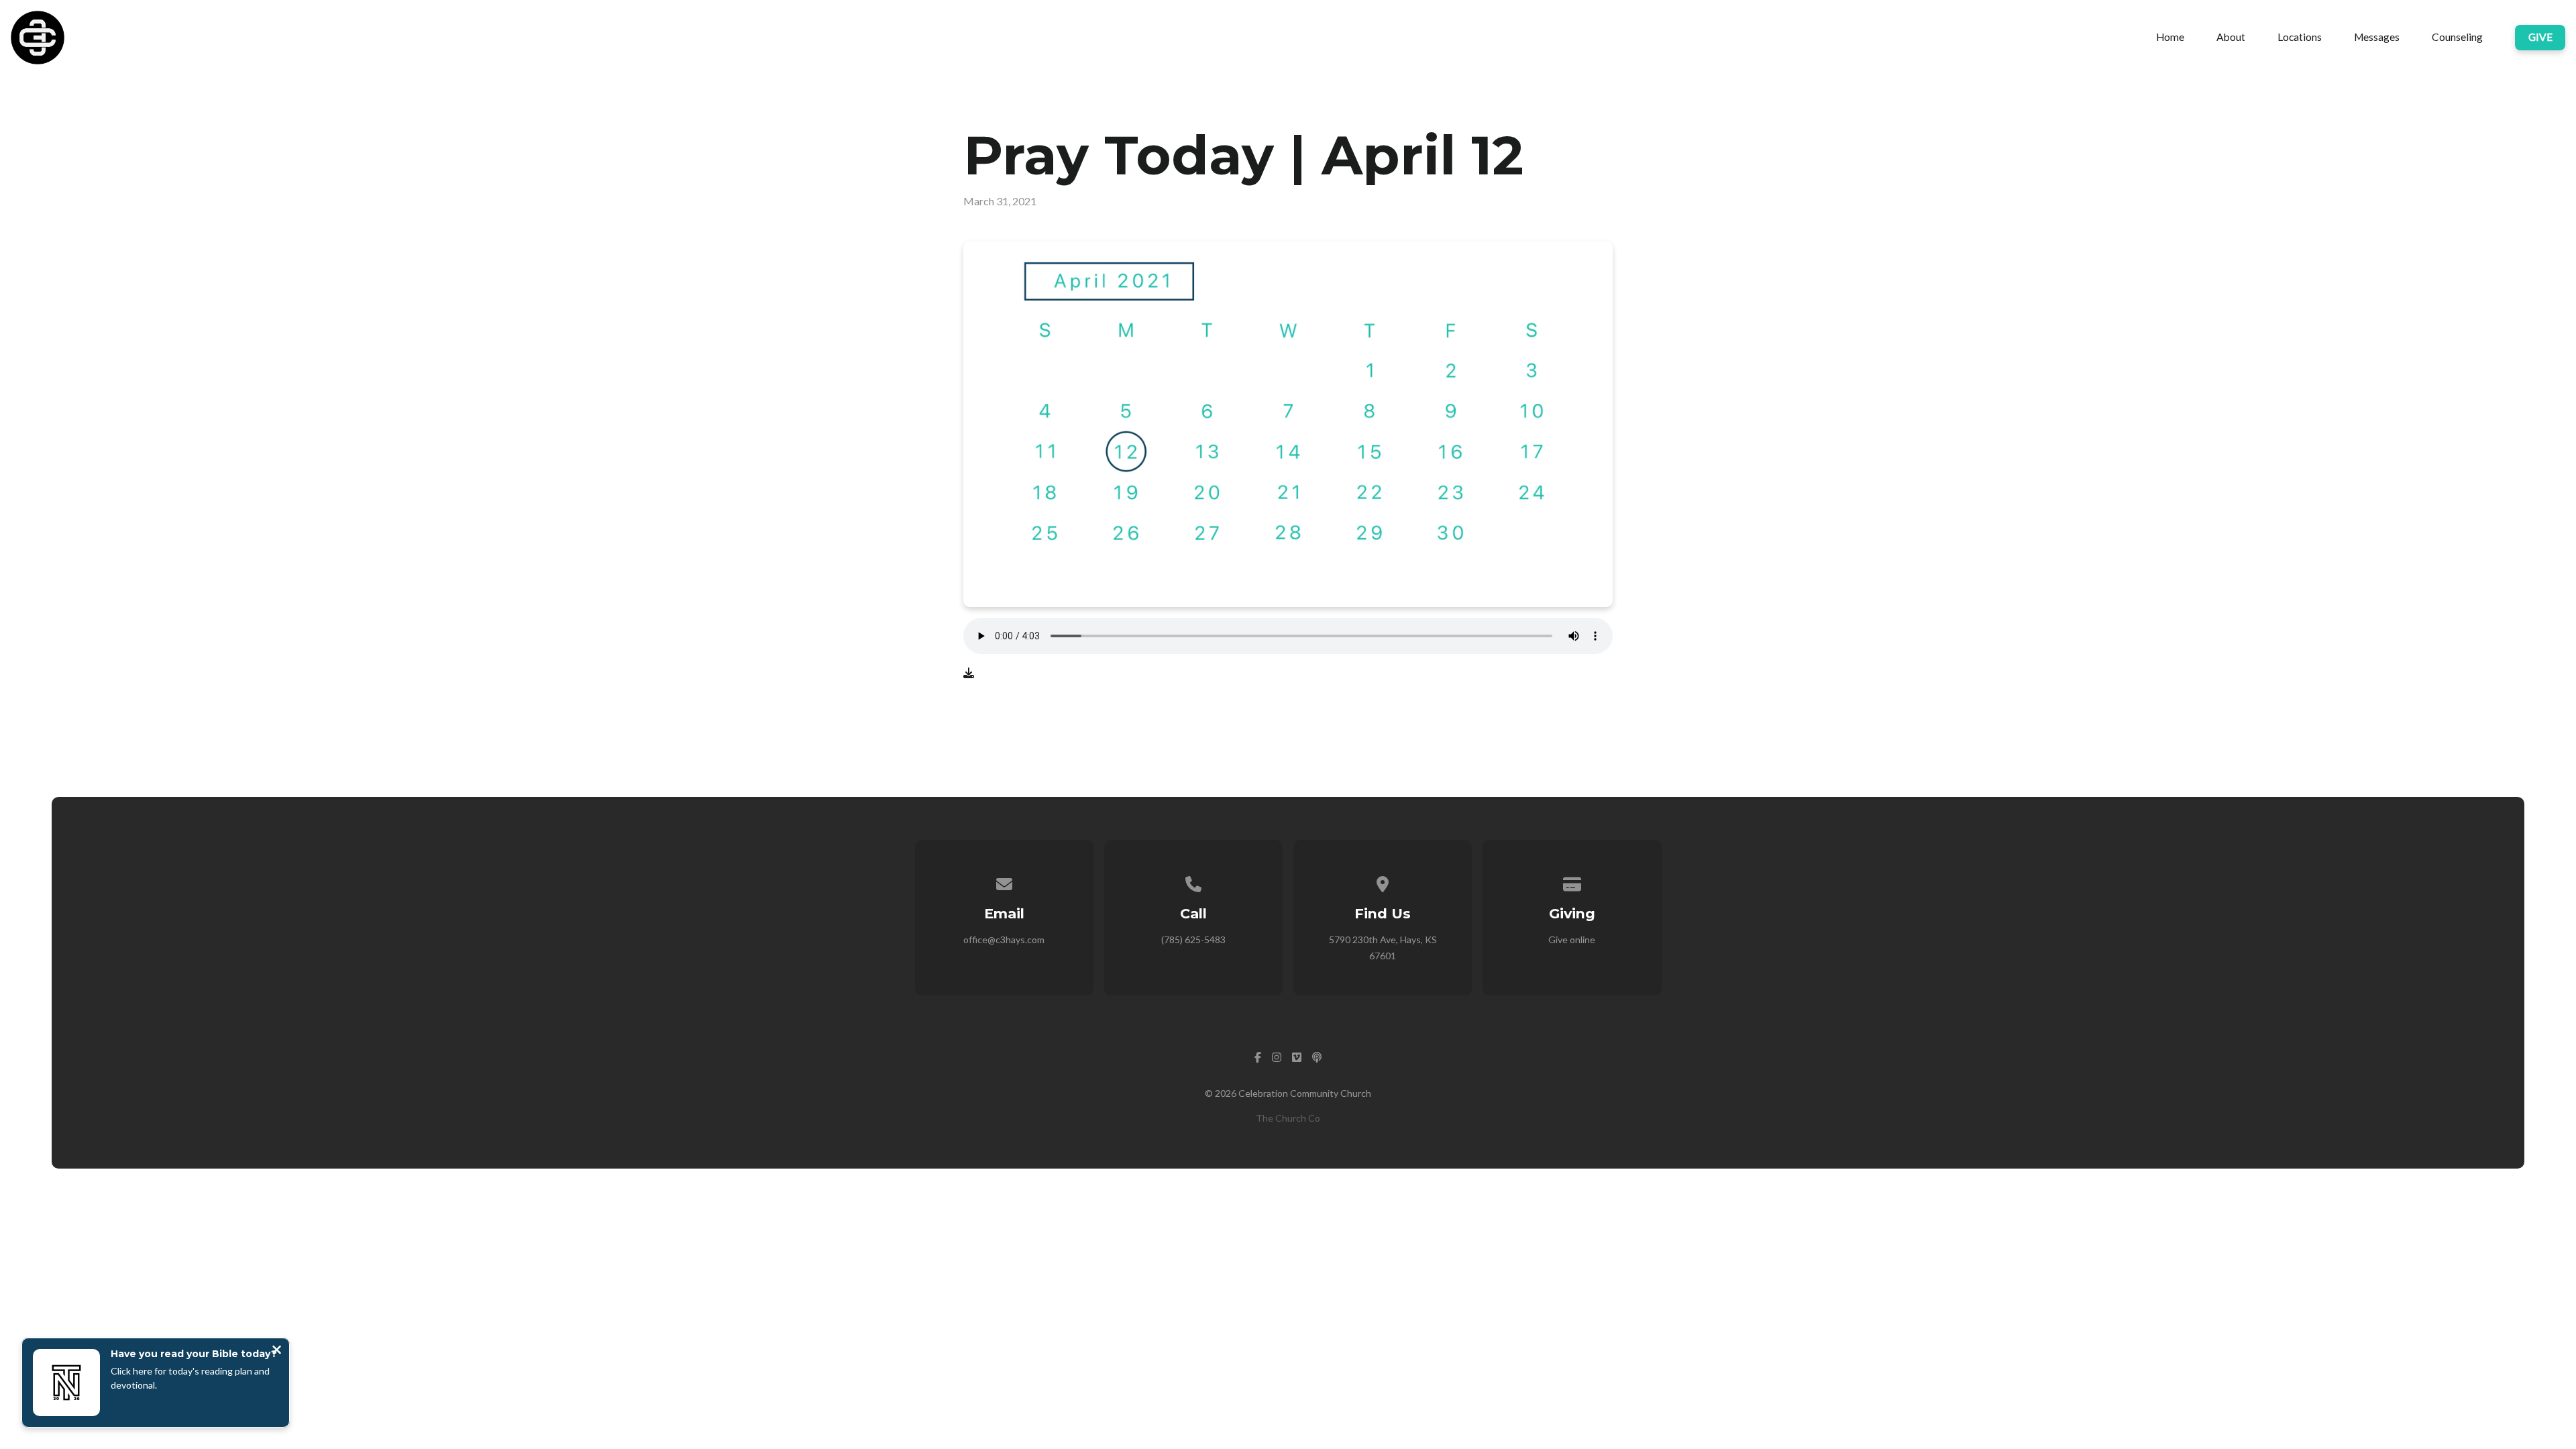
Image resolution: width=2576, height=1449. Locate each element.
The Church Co (1288, 1118)
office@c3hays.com (1004, 940)
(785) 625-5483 (1193, 940)
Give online (1572, 940)
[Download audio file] (969, 673)
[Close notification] (277, 1351)
